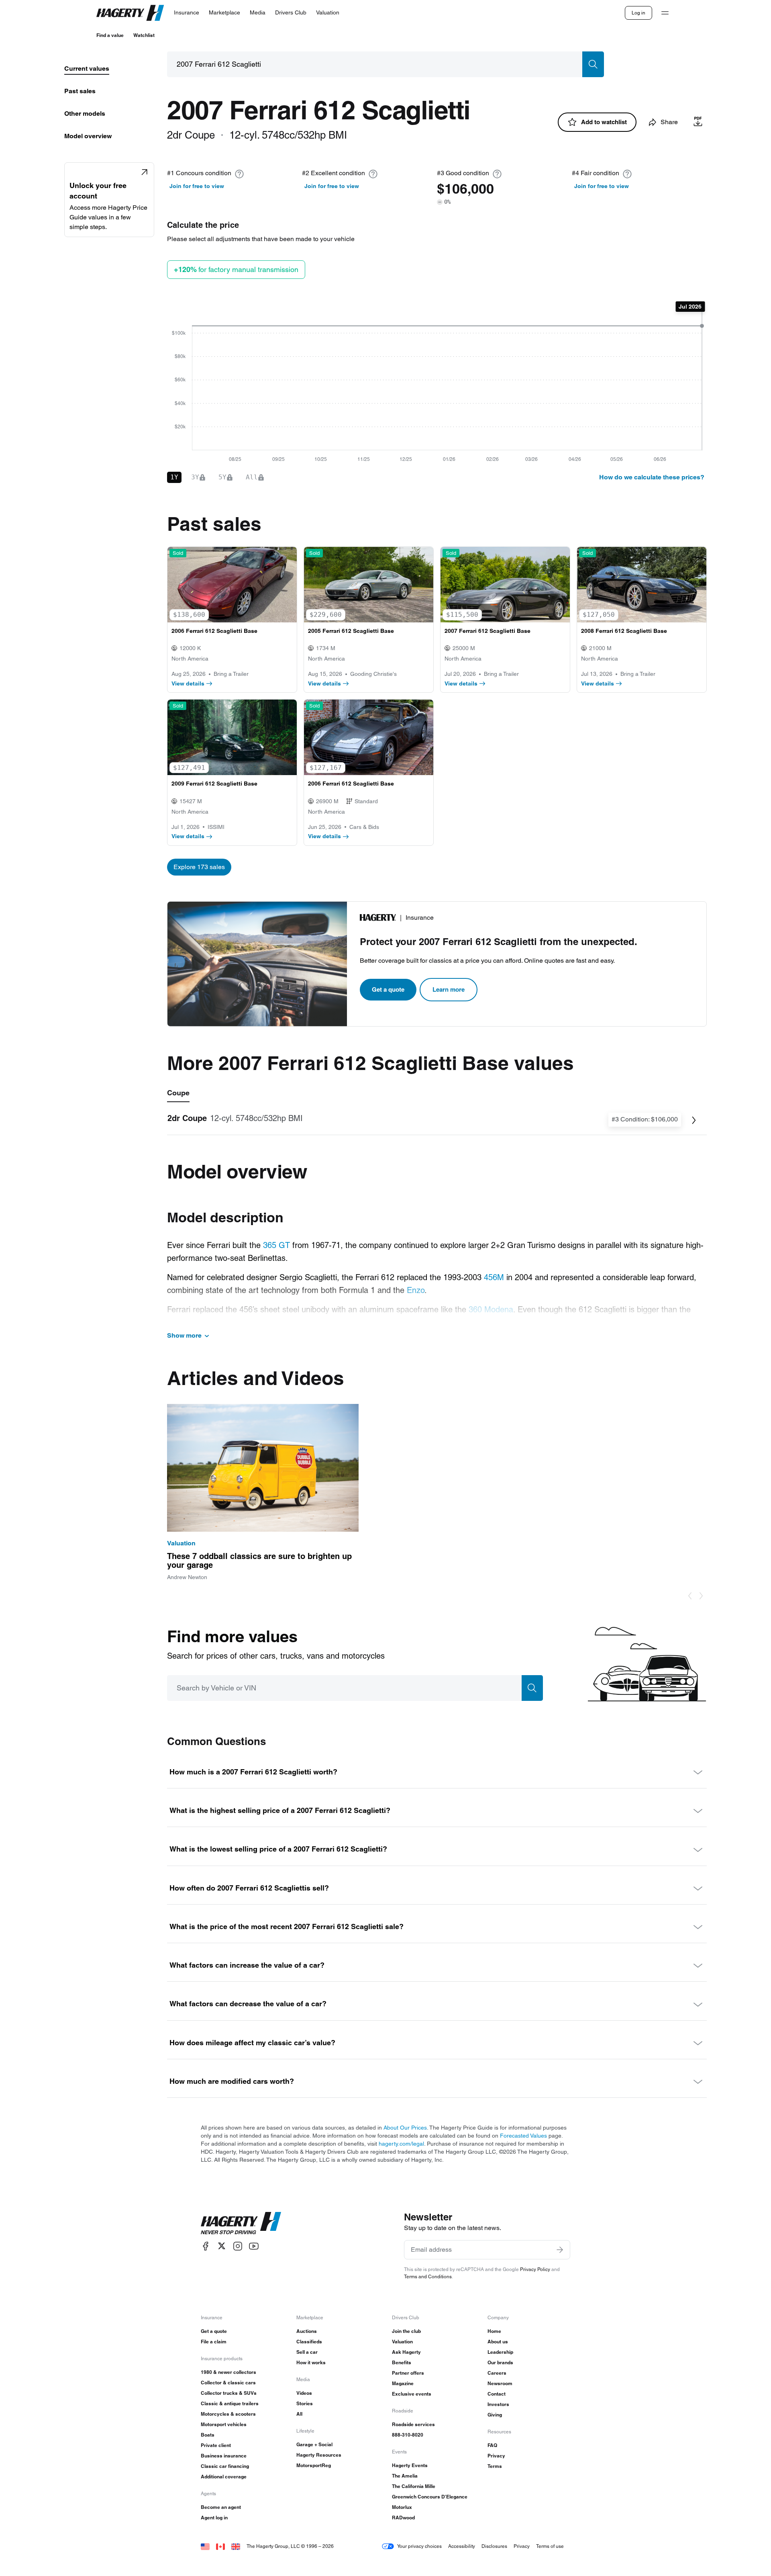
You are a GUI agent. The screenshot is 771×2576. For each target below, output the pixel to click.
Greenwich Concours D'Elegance (430, 2497)
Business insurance (224, 2456)
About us (498, 2342)
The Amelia (405, 2476)
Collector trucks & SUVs (229, 2393)
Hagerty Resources (319, 2455)
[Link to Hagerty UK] (236, 2546)
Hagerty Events (410, 2465)
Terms (495, 2466)
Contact (497, 2394)
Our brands (500, 2362)
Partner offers (408, 2373)
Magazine (403, 2383)
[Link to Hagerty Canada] (220, 2546)
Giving (495, 2415)
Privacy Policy (535, 2269)
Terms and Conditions (428, 2276)
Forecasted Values (523, 2136)
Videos (304, 2393)
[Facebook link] (206, 2246)
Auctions (307, 2331)
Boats (208, 2435)
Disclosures (494, 2546)
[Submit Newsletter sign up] (560, 2250)
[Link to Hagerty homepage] (241, 2223)
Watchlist (144, 35)
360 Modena (491, 1309)
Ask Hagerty (406, 2352)
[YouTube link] (254, 2246)
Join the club (406, 2331)
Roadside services (413, 2424)
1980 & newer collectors (228, 2372)
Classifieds (309, 2342)
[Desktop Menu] (665, 13)
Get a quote (388, 989)
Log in (638, 13)
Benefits (402, 2362)
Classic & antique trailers (230, 2403)
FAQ (492, 2445)
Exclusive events (412, 2394)
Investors (498, 2404)
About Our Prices (405, 2128)
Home (494, 2331)
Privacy (496, 2456)
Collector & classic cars (228, 2383)
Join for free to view (197, 186)
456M (494, 1277)
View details (188, 683)
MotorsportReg (314, 2465)
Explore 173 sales (199, 867)
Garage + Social (314, 2444)
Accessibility (462, 2546)
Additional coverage (224, 2477)
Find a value (110, 35)
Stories (305, 2403)
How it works (311, 2362)
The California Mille (414, 2486)
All (299, 2414)
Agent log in (214, 2518)
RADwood (403, 2518)
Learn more (449, 989)
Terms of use (550, 2546)
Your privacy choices (419, 2546)
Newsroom (500, 2383)
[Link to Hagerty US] (205, 2546)
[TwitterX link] (222, 2246)
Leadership (500, 2352)
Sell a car (307, 2352)
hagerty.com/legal (401, 2144)
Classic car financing (225, 2466)
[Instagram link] (238, 2246)
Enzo (416, 1290)
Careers (497, 2373)
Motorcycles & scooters (228, 2414)
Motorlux (402, 2507)
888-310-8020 (408, 2435)
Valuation (402, 2342)
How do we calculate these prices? (652, 477)
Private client (216, 2445)
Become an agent (221, 2507)
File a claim (214, 2342)
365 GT (276, 1245)
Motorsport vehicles (224, 2424)
